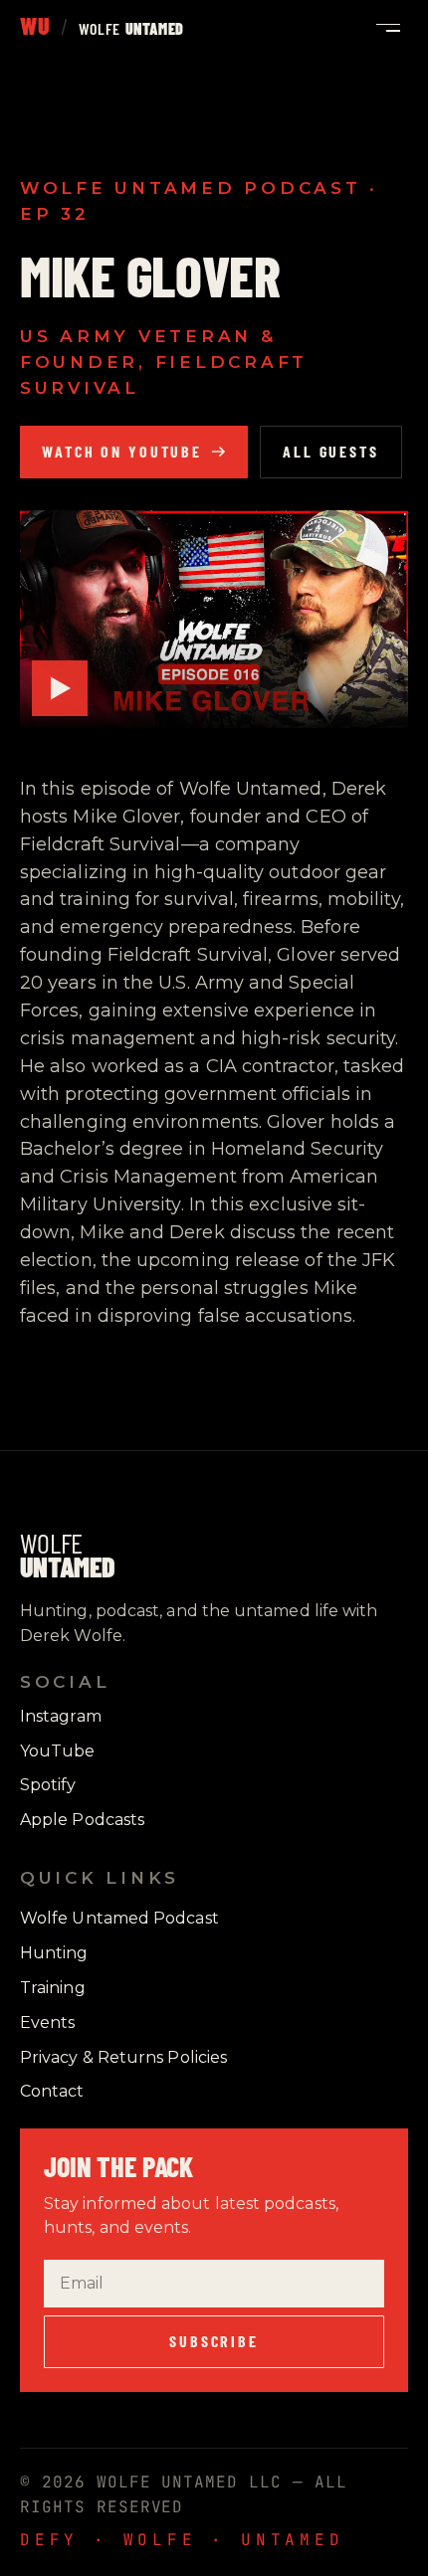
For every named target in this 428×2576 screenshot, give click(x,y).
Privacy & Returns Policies (123, 2057)
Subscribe (214, 2341)
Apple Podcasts (82, 1820)
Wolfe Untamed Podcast (119, 1918)
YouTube (58, 1751)
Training (53, 1988)
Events (47, 2023)
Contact (52, 2091)
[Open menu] (388, 28)
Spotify (48, 1785)
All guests (331, 451)
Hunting (54, 1953)
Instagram (61, 1716)
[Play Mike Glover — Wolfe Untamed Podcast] (214, 619)
